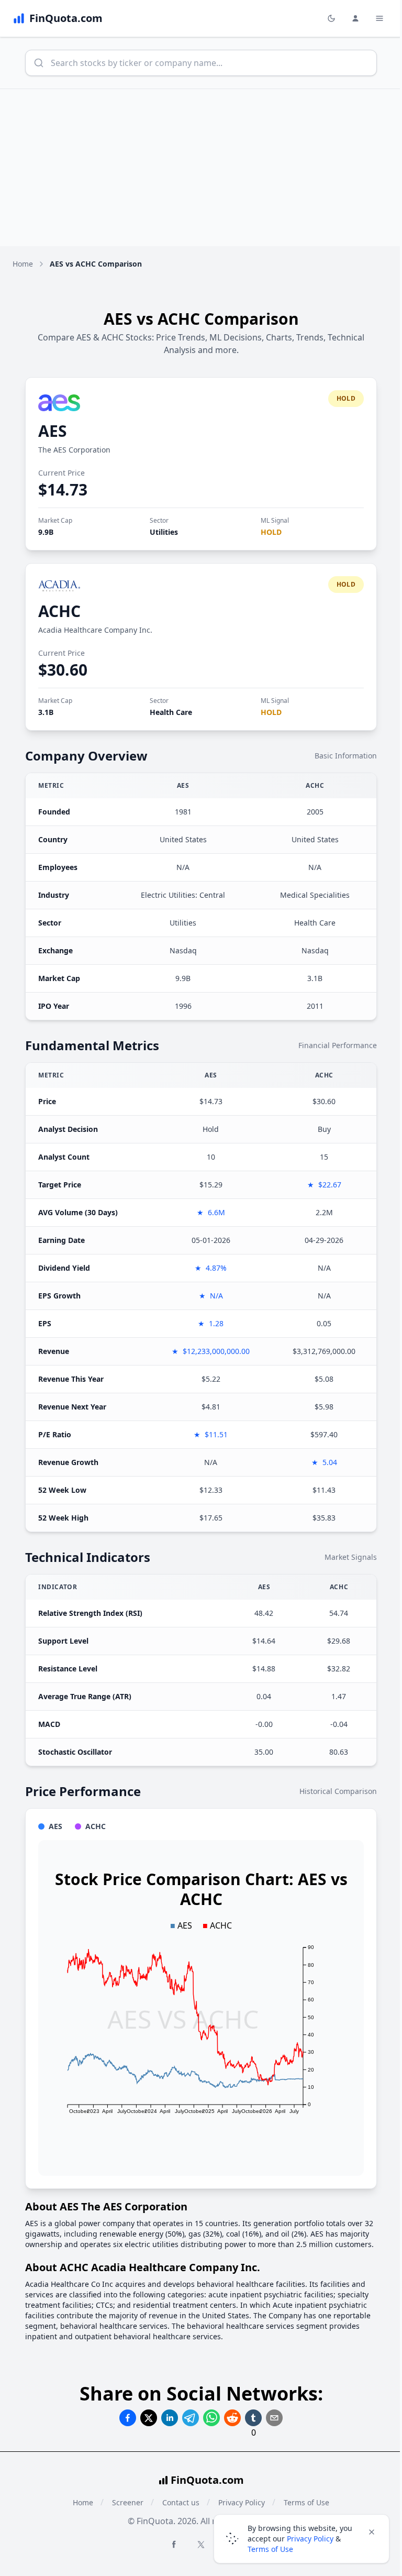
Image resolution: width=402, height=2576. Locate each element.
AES (53, 431)
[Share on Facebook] (128, 2418)
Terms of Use (270, 2549)
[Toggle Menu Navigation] (379, 18)
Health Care (171, 712)
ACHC (59, 611)
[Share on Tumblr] (253, 2418)
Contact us (181, 2502)
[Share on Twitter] (149, 2418)
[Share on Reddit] (232, 2418)
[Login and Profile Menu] (355, 18)
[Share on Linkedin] (170, 2418)
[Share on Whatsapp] (211, 2418)
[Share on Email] (274, 2418)
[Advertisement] (201, 168)
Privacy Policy (310, 2539)
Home (23, 264)
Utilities (164, 532)
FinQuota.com (207, 2480)
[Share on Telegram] (191, 2418)
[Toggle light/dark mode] (331, 18)
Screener (128, 2502)
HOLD (271, 532)
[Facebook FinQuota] (174, 2544)
